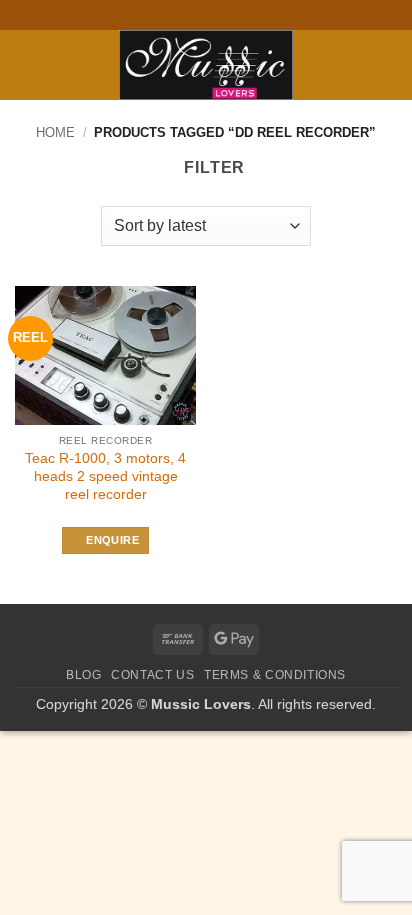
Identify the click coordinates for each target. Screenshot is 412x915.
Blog (83, 675)
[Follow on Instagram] (196, 15)
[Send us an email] (235, 15)
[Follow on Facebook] (177, 15)
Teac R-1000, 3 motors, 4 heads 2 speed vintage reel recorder (105, 476)
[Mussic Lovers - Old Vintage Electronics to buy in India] (206, 65)
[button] (27, 64)
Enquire (112, 540)
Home (55, 132)
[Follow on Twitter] (216, 15)
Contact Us (152, 675)
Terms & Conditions (275, 675)
